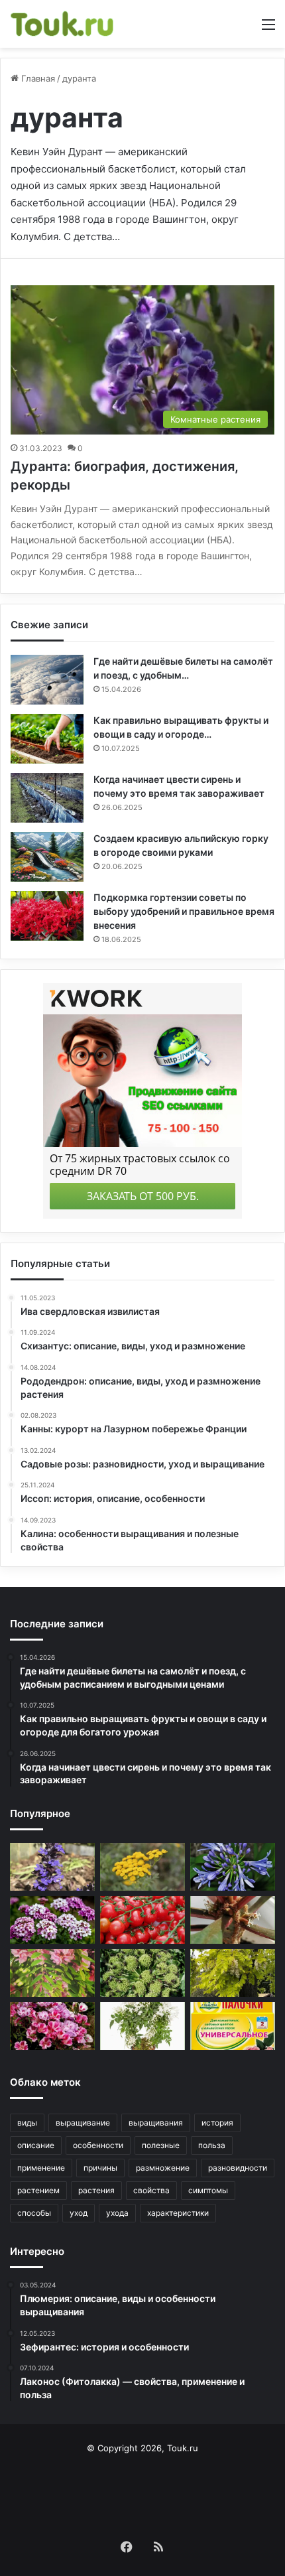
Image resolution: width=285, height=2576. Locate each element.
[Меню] (268, 29)
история (217, 2123)
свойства (151, 2190)
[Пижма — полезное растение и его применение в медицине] (142, 1867)
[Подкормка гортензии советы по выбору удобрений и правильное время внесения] (47, 916)
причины (100, 2168)
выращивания (156, 2123)
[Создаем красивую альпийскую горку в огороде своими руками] (47, 857)
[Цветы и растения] (63, 24)
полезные (161, 2145)
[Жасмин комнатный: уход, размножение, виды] (142, 2026)
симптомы (208, 2190)
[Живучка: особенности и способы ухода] (52, 1867)
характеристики (178, 2213)
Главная (37, 78)
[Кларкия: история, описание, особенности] (52, 2026)
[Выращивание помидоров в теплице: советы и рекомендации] (142, 1920)
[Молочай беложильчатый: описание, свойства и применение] (233, 1920)
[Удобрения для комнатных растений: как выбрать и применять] (233, 2026)
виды (27, 2123)
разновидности (238, 2168)
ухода (117, 2213)
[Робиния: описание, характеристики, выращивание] (52, 1973)
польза (212, 2145)
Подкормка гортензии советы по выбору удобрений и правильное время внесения (184, 911)
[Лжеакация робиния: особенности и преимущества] (233, 1973)
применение (41, 2168)
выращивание (83, 2123)
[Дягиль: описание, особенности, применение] (142, 1973)
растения (96, 2190)
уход (79, 2213)
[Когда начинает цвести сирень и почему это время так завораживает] (47, 798)
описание (36, 2145)
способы (34, 2213)
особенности (98, 2145)
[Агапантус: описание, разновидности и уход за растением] (233, 1867)
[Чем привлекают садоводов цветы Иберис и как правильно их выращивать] (52, 1920)
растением (38, 2190)
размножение (163, 2168)
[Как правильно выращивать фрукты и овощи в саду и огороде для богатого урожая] (47, 739)
